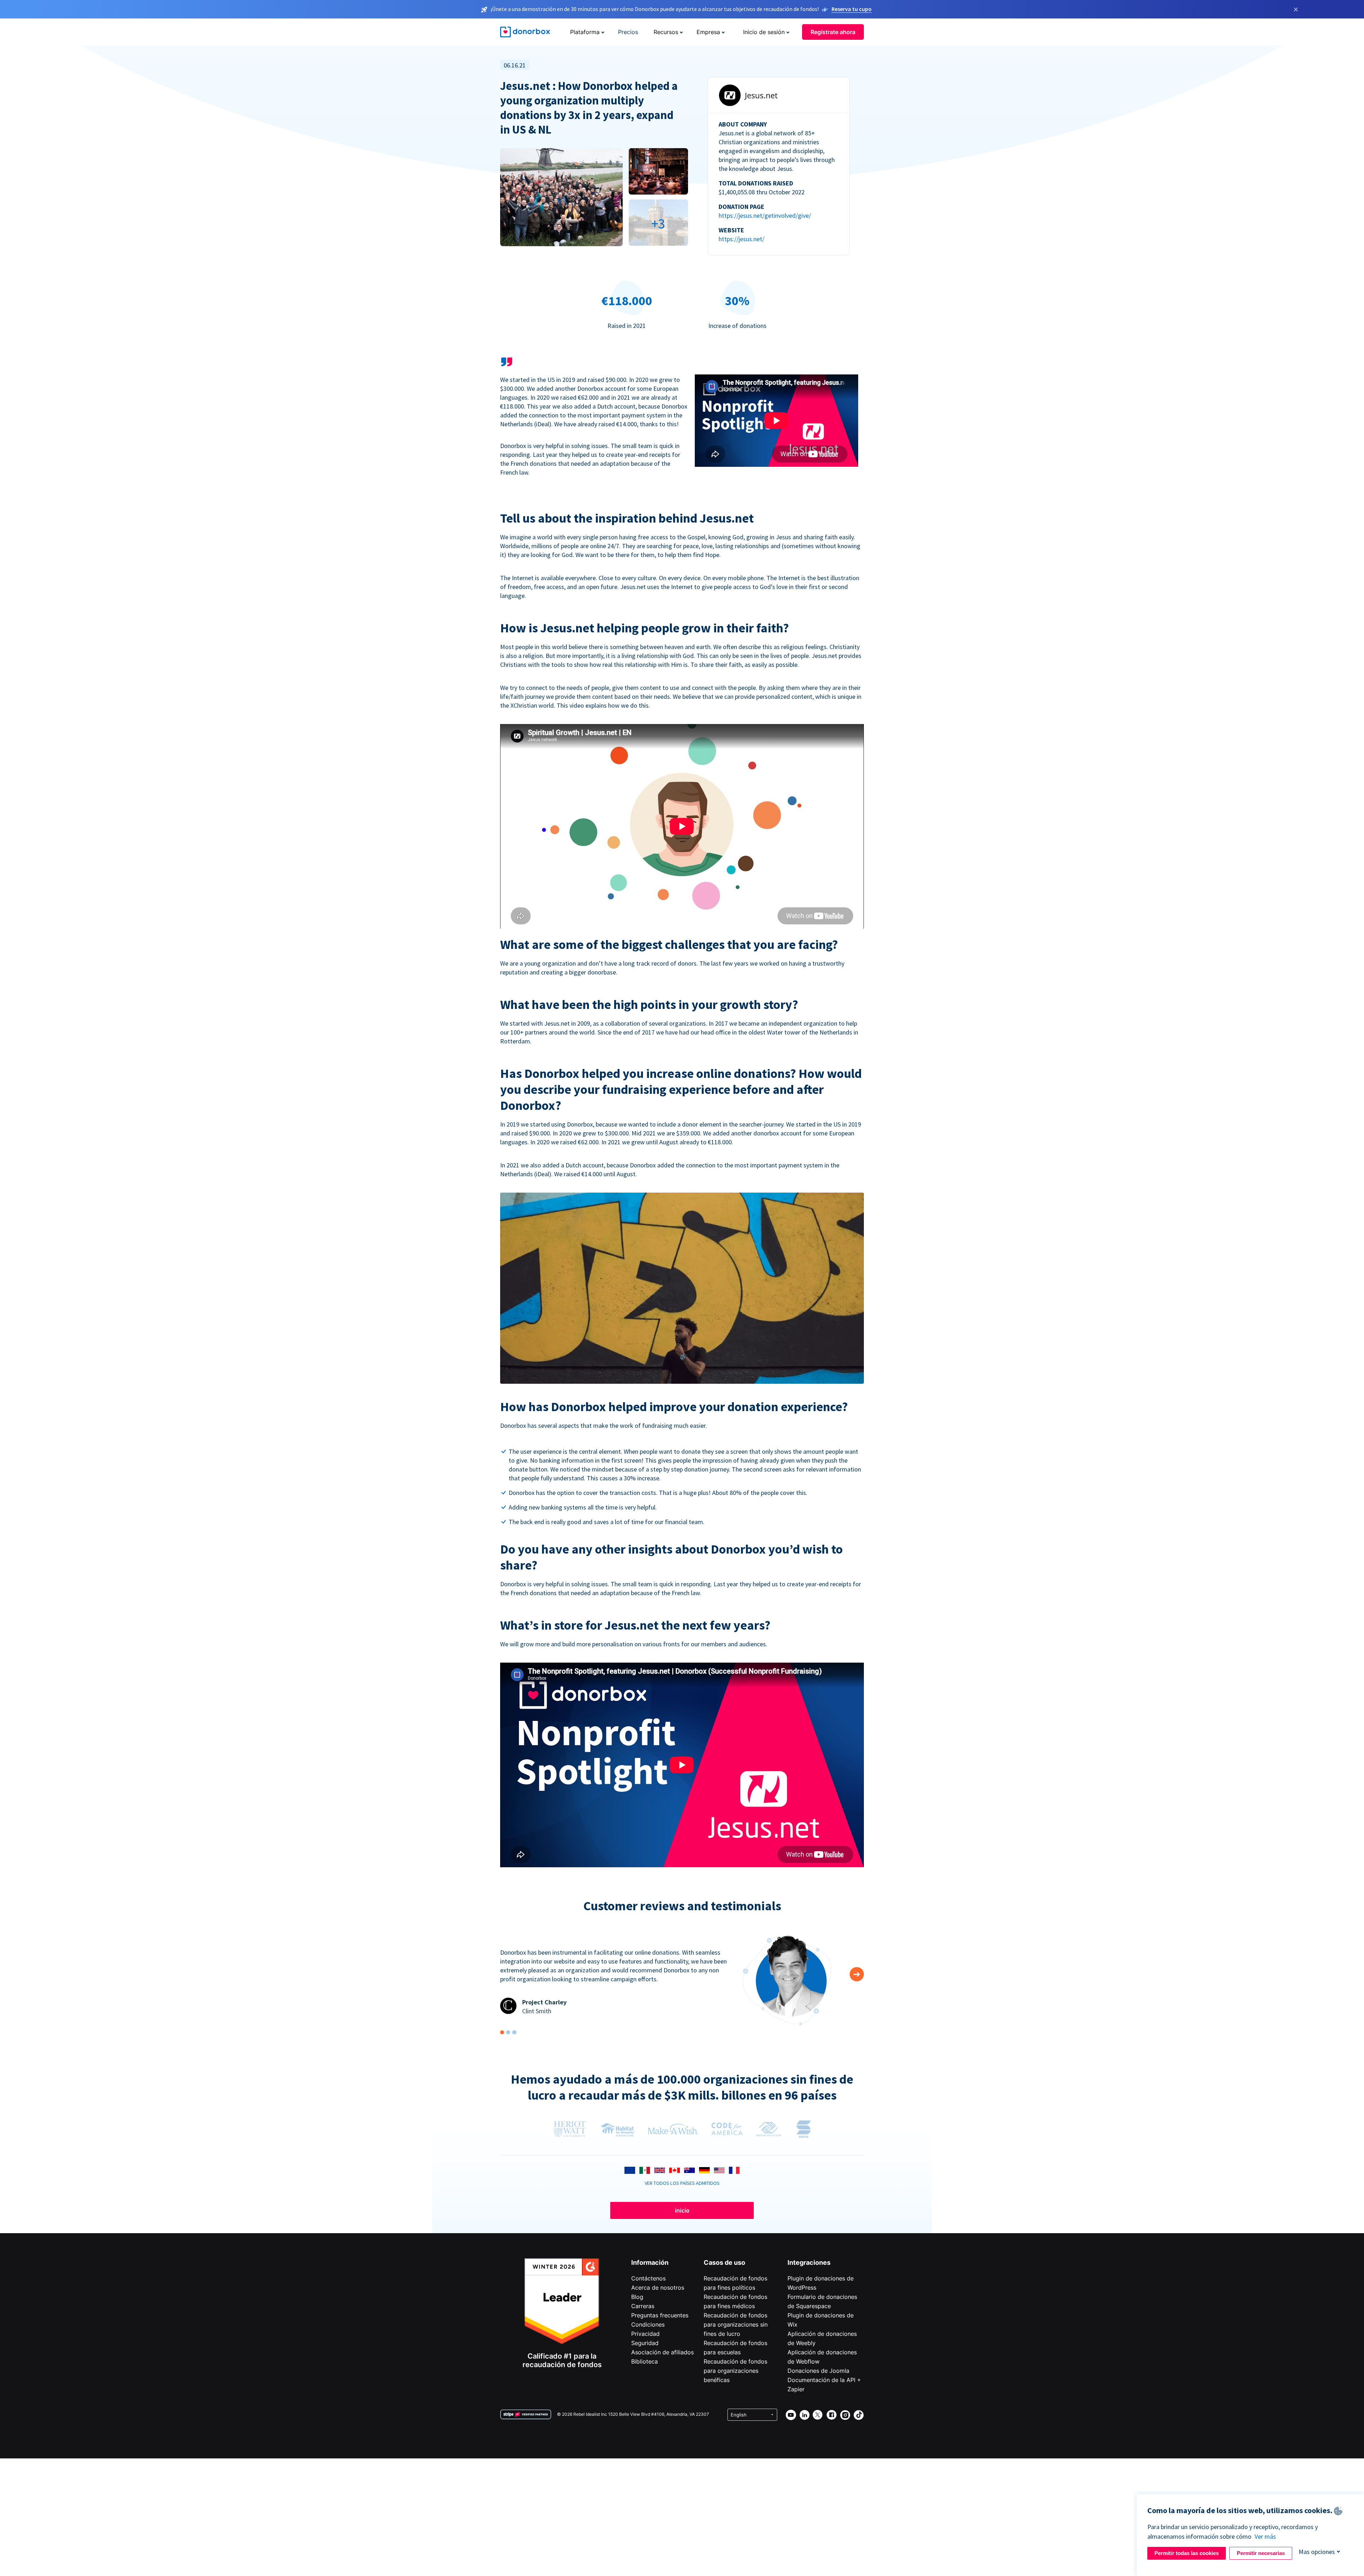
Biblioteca (645, 2361)
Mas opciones (1317, 2552)
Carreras (643, 2306)
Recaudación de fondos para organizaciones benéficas (735, 2371)
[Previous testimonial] (857, 1974)
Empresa (708, 32)
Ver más (1265, 2536)
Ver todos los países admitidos (682, 2183)
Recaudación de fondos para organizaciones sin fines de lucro (736, 2324)
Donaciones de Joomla (818, 2371)
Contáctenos (648, 2278)
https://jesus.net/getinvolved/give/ (765, 215)
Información (650, 2262)
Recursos (666, 32)
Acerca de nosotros (658, 2288)
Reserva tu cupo (852, 9)
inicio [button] (682, 2210)
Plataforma (585, 32)
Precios (628, 32)
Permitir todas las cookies (1187, 2553)
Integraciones (809, 2262)
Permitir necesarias (1261, 2553)
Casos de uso (724, 2262)
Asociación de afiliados (662, 2352)
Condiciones (648, 2324)
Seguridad (645, 2343)
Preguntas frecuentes (660, 2315)
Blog (637, 2297)
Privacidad (645, 2334)
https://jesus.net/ (741, 239)
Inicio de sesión (764, 32)
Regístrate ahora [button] (833, 32)
